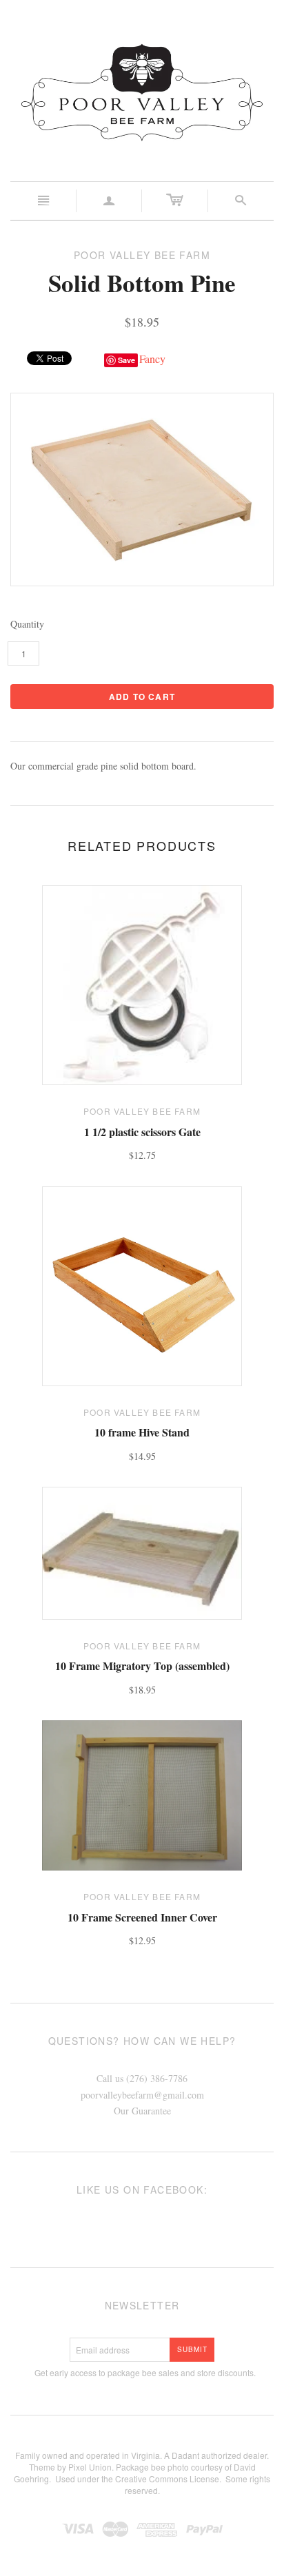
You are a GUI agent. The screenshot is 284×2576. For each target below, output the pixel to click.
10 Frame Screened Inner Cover (142, 1917)
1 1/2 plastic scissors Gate (142, 1132)
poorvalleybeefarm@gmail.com (142, 2095)
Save (126, 360)
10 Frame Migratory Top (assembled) (142, 1666)
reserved (141, 2490)
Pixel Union (90, 2467)
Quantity (27, 624)
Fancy (152, 359)
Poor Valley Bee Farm (142, 1111)
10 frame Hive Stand (142, 1432)
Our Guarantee (142, 2111)
